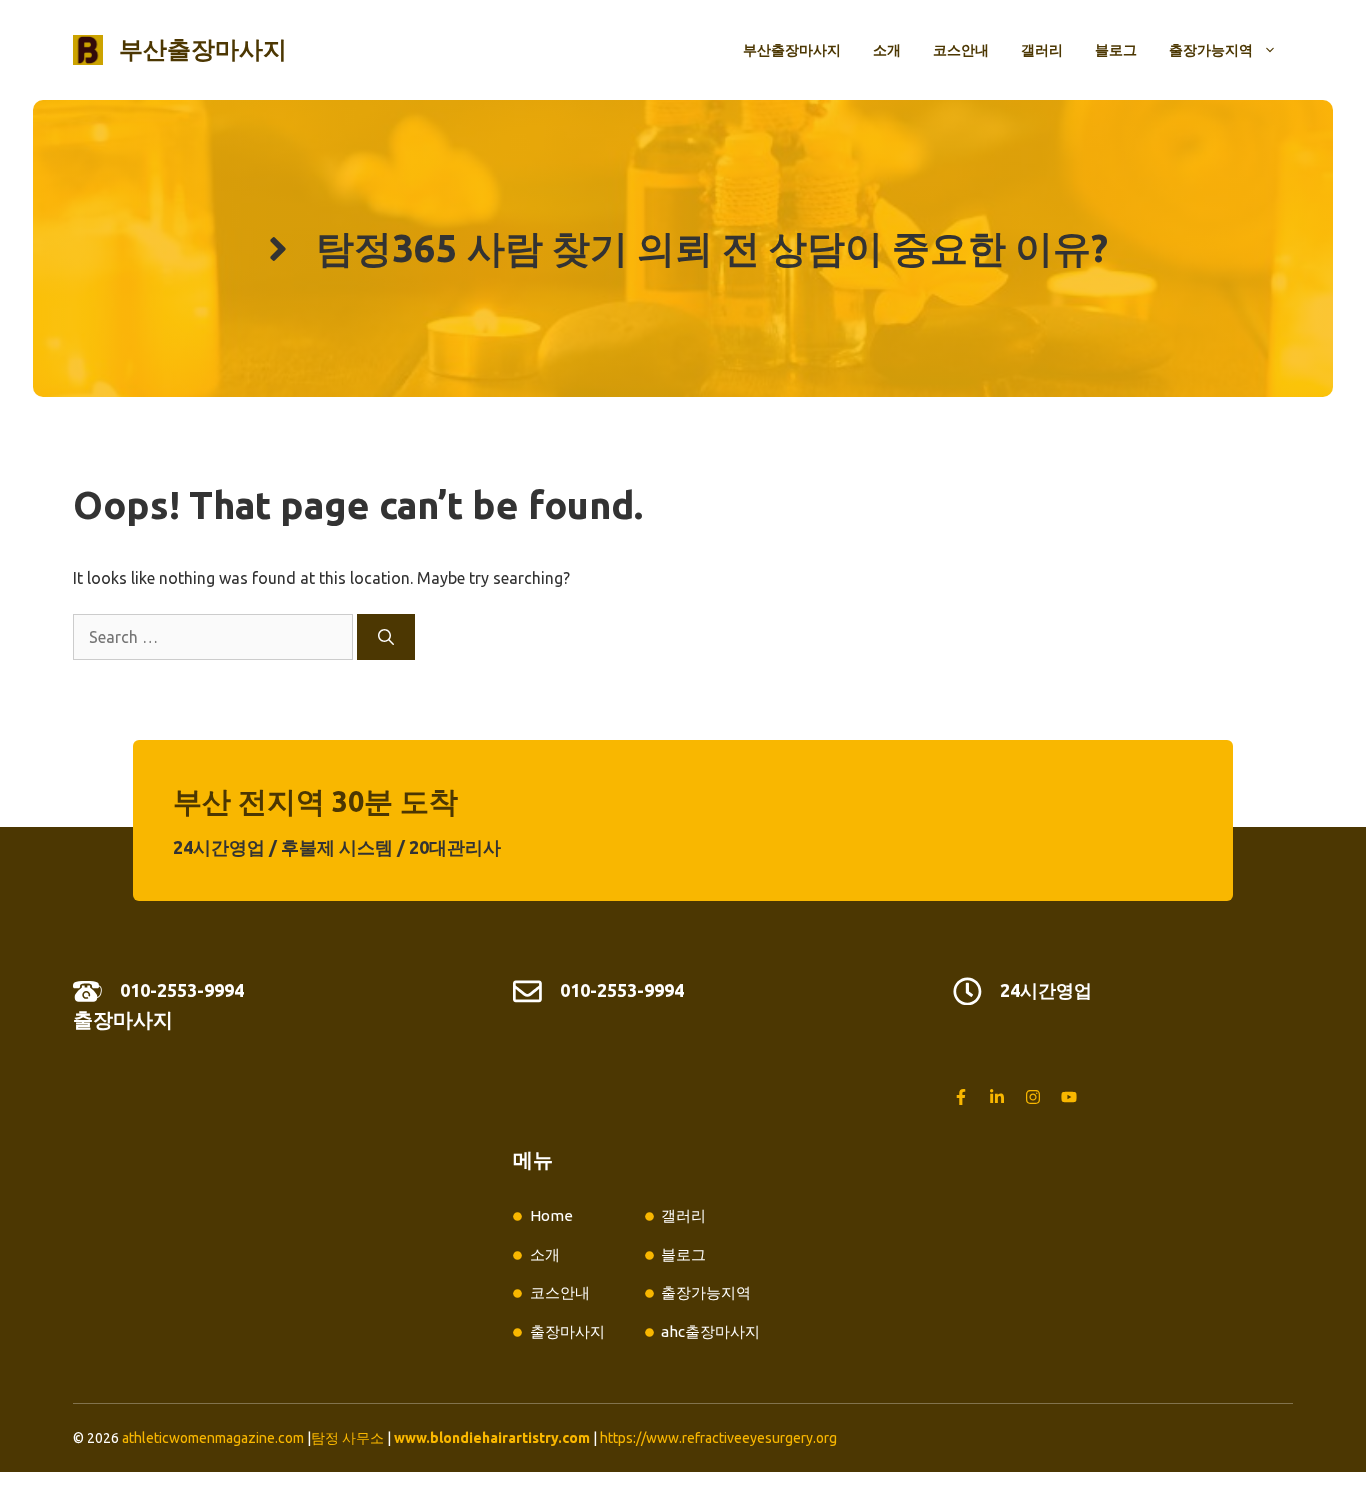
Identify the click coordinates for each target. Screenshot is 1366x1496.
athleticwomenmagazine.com (213, 1438)
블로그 (1116, 50)
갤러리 (1042, 50)
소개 (887, 50)
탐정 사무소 (347, 1438)
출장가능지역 (1211, 50)
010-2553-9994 (182, 990)
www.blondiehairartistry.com (492, 1438)
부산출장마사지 (203, 49)
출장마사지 (123, 1019)
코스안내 (961, 50)
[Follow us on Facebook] (961, 1097)
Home (551, 1215)
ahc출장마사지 (710, 1331)
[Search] (386, 637)
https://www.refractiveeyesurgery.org (718, 1438)
